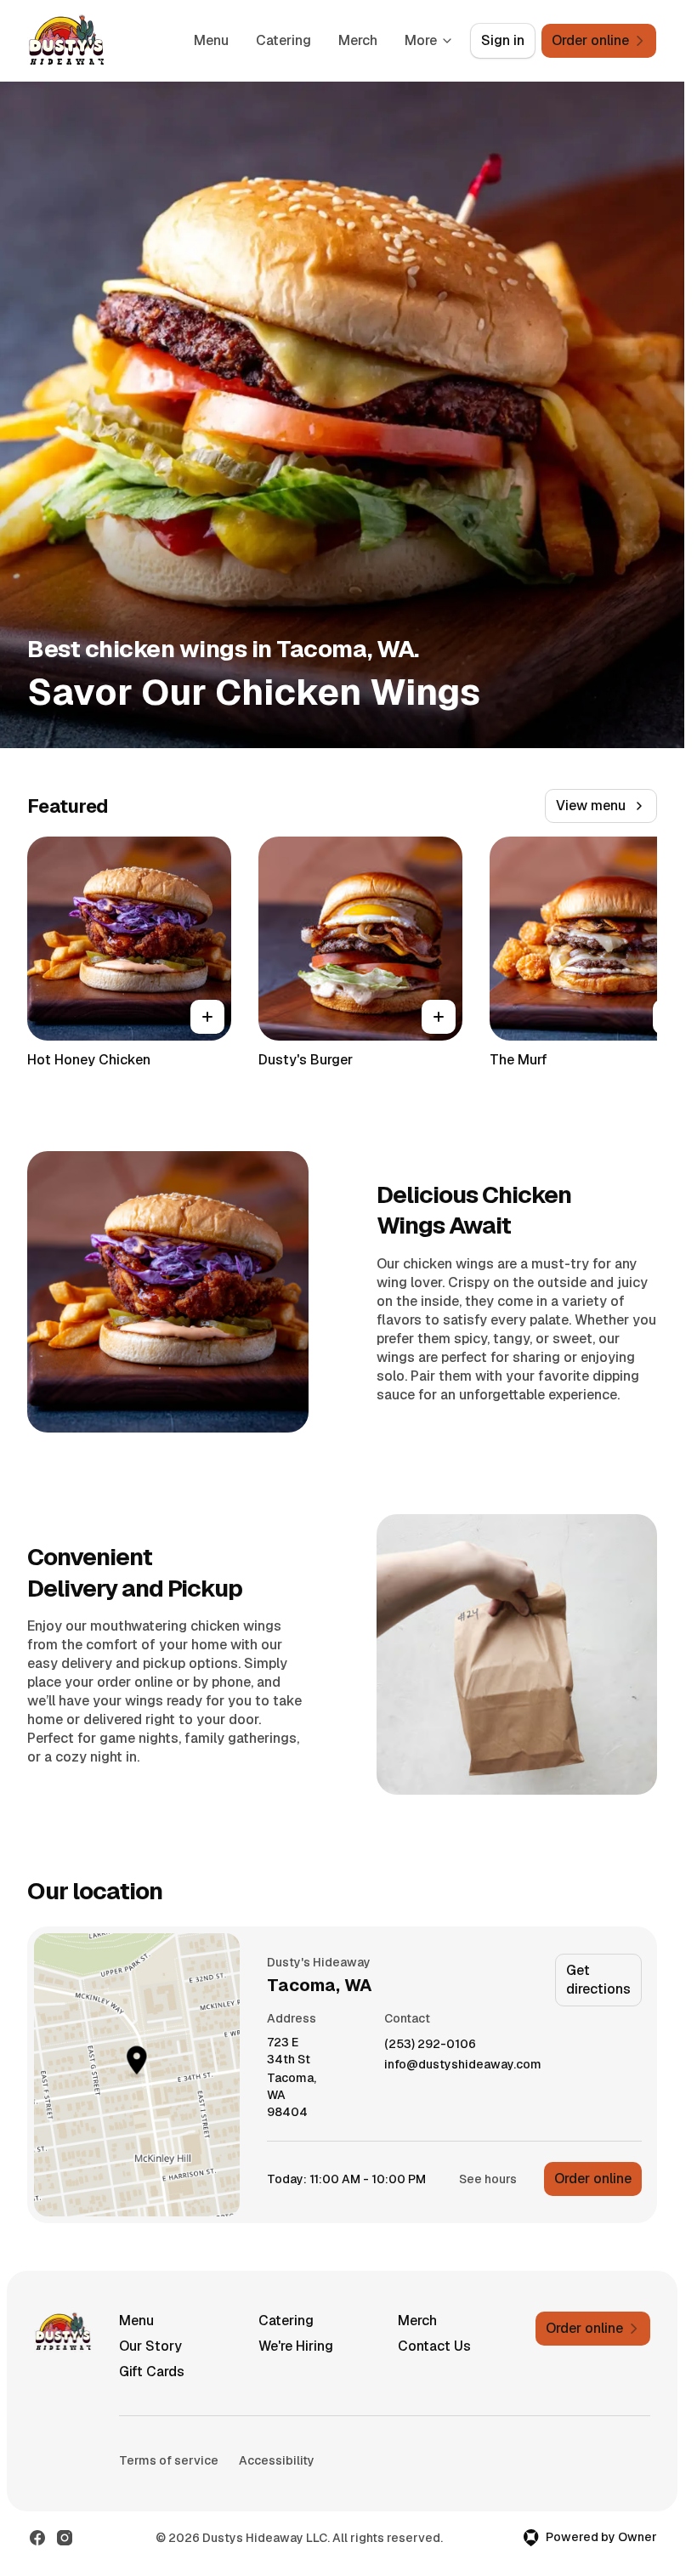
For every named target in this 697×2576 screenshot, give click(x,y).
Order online (593, 2179)
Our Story (150, 2346)
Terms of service (169, 2460)
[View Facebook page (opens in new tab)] (37, 2538)
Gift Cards (152, 2372)
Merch (358, 40)
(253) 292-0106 (430, 2044)
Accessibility (277, 2460)
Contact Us (434, 2346)
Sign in (503, 40)
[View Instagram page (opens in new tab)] (65, 2538)
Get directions (598, 1980)
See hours (488, 2179)
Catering (283, 40)
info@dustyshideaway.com (463, 2065)
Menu (211, 40)
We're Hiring (296, 2346)
